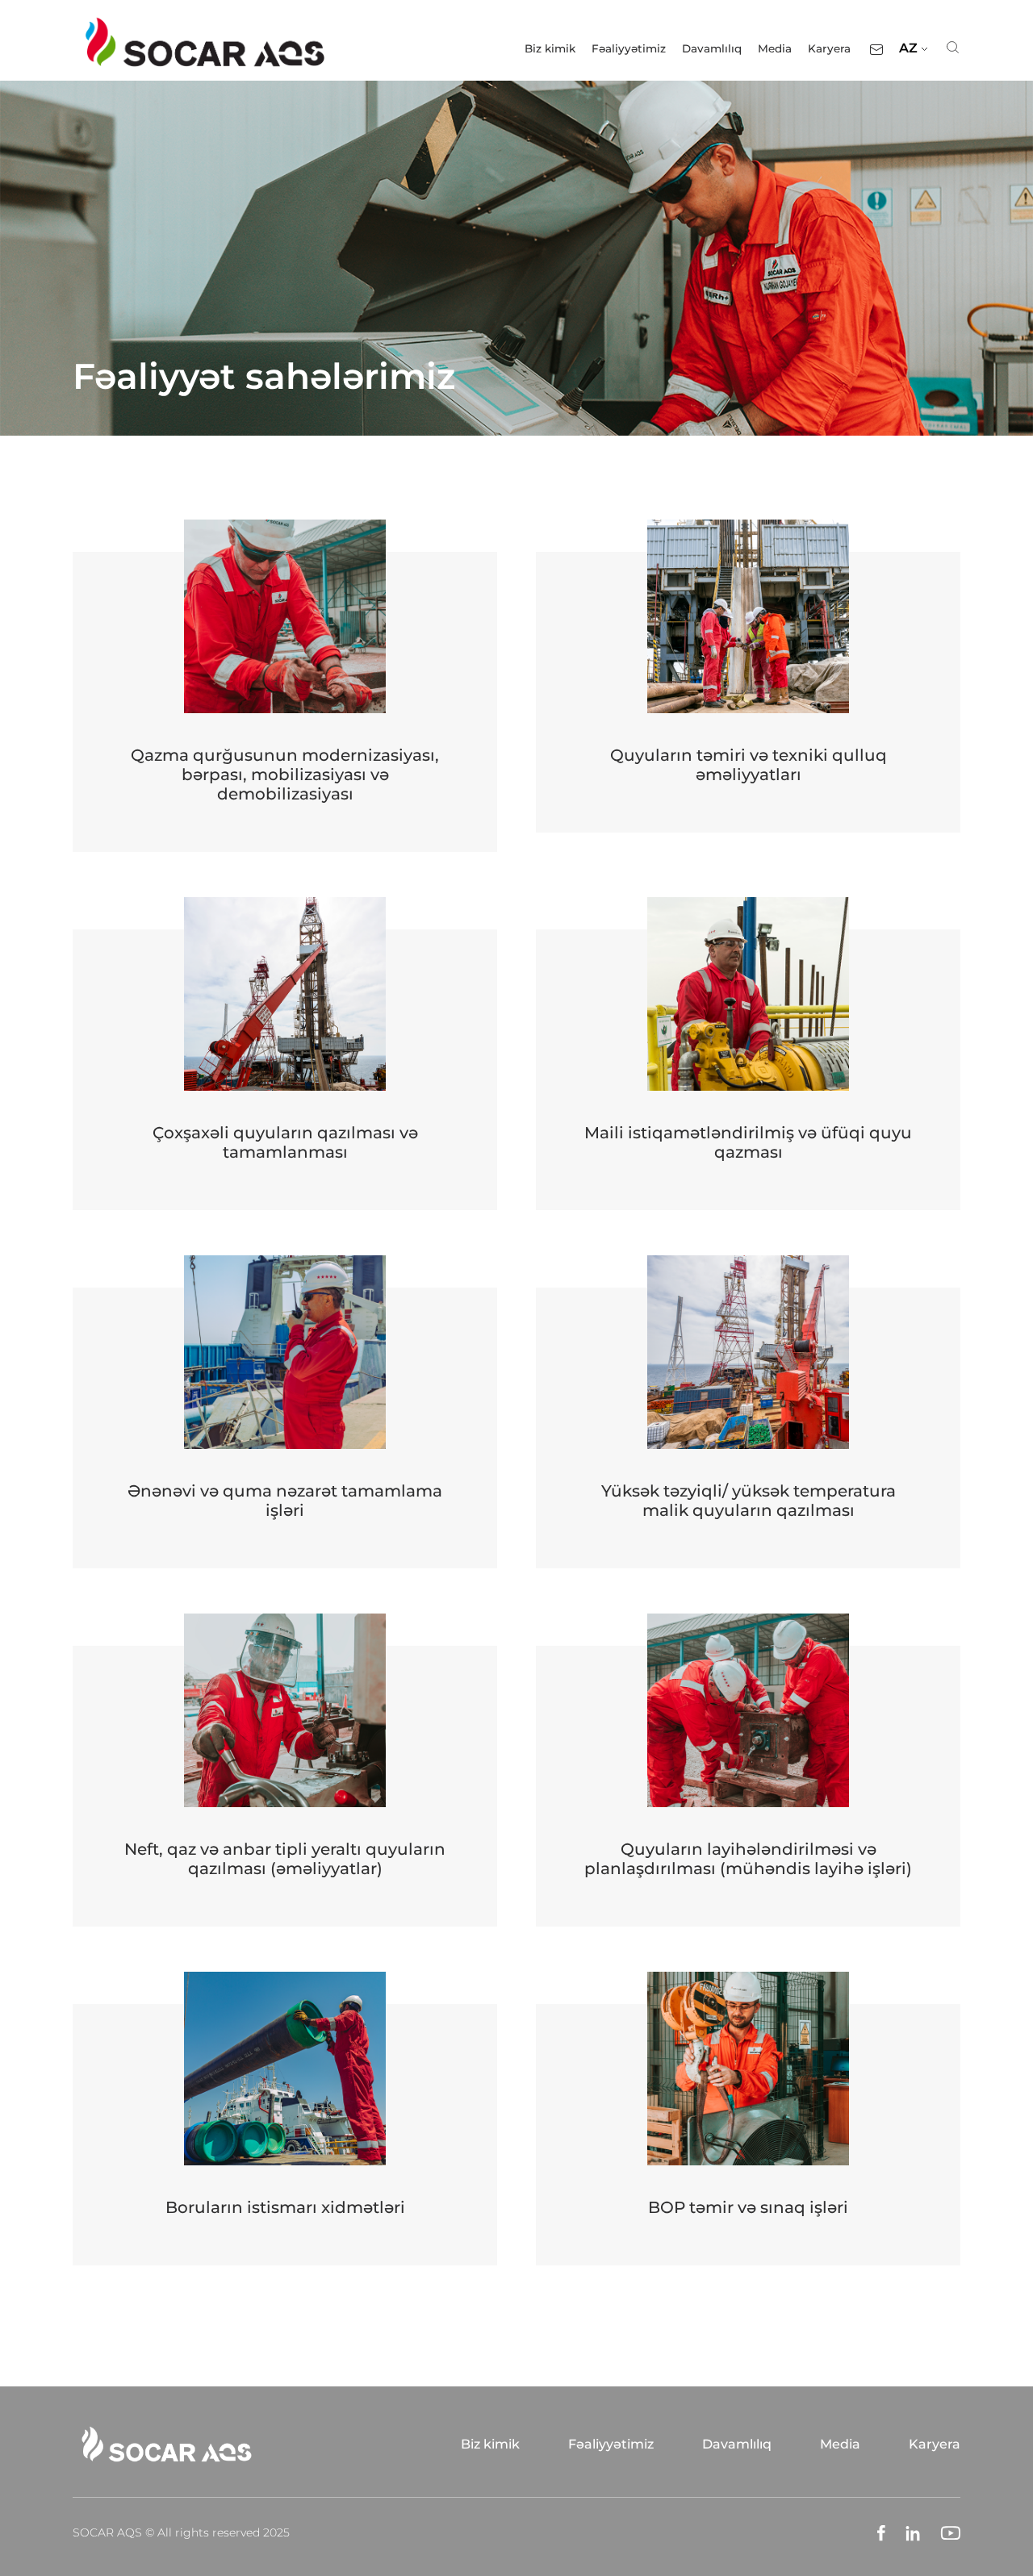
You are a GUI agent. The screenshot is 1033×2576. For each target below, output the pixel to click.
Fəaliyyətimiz (629, 48)
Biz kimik (550, 48)
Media (775, 48)
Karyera (829, 48)
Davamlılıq (712, 48)
